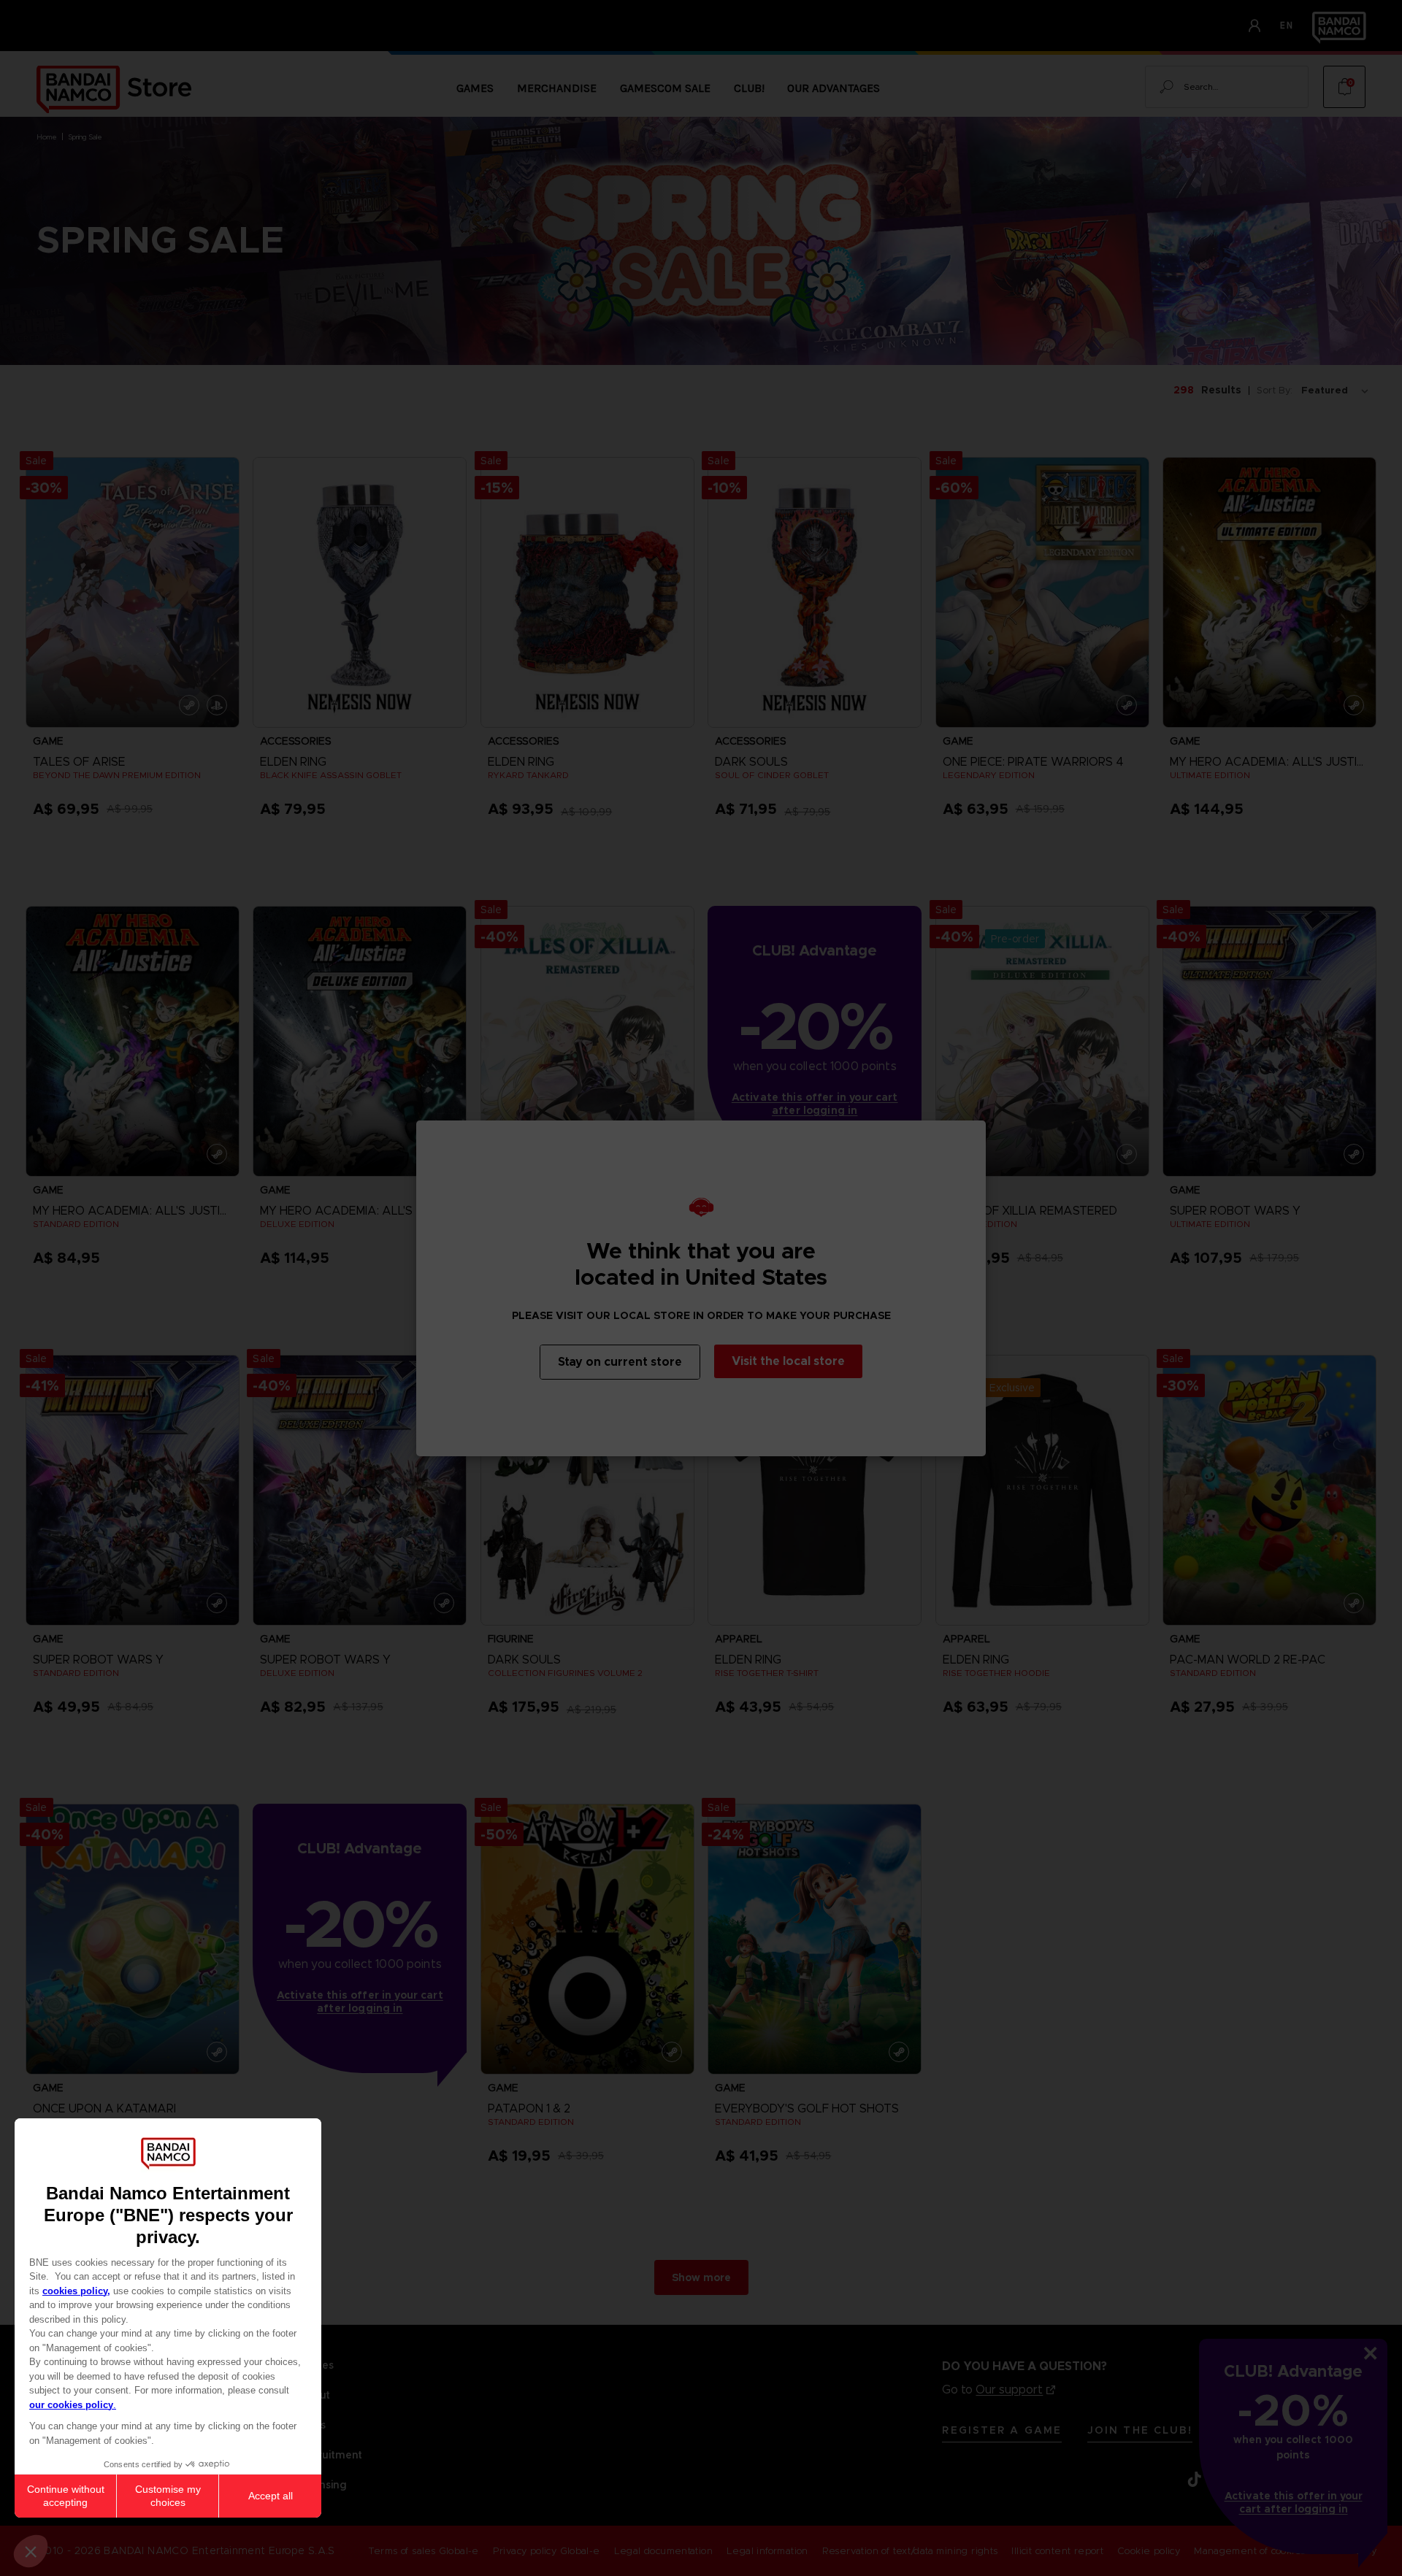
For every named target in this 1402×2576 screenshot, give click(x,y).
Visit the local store (788, 1361)
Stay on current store (620, 1362)
